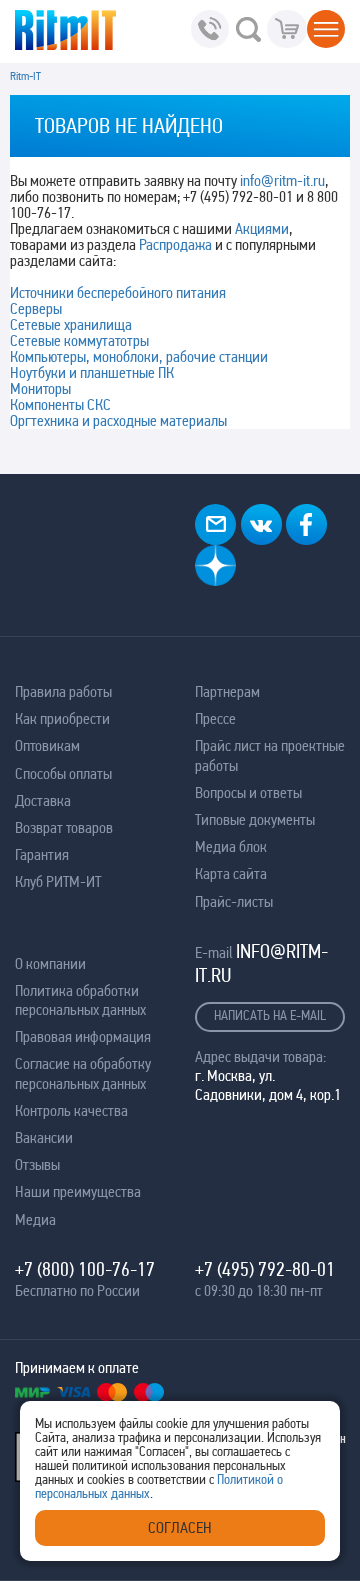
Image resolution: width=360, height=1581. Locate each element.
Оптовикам (47, 745)
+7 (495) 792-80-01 (265, 1269)
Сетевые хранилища (71, 324)
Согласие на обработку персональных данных (83, 1073)
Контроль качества (71, 1110)
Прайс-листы (234, 901)
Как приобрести (62, 718)
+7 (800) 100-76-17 (85, 1269)
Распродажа (175, 244)
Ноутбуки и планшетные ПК (92, 372)
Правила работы (63, 691)
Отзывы (37, 1164)
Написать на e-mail (270, 1015)
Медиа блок (231, 846)
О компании (50, 963)
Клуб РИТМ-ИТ (58, 881)
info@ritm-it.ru (282, 180)
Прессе (215, 718)
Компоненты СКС (60, 404)
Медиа (35, 1219)
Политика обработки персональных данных (80, 1000)
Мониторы (40, 388)
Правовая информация (83, 1036)
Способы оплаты (63, 773)
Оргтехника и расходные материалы (118, 420)
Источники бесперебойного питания (118, 292)
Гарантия (42, 854)
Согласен (180, 1527)
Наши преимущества (78, 1191)
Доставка (43, 800)
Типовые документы (255, 819)
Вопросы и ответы (248, 792)
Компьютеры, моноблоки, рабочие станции (139, 356)
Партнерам (227, 691)
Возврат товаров (64, 827)
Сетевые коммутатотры (79, 340)
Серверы (36, 308)
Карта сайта (231, 873)
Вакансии (44, 1137)
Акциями (262, 228)
